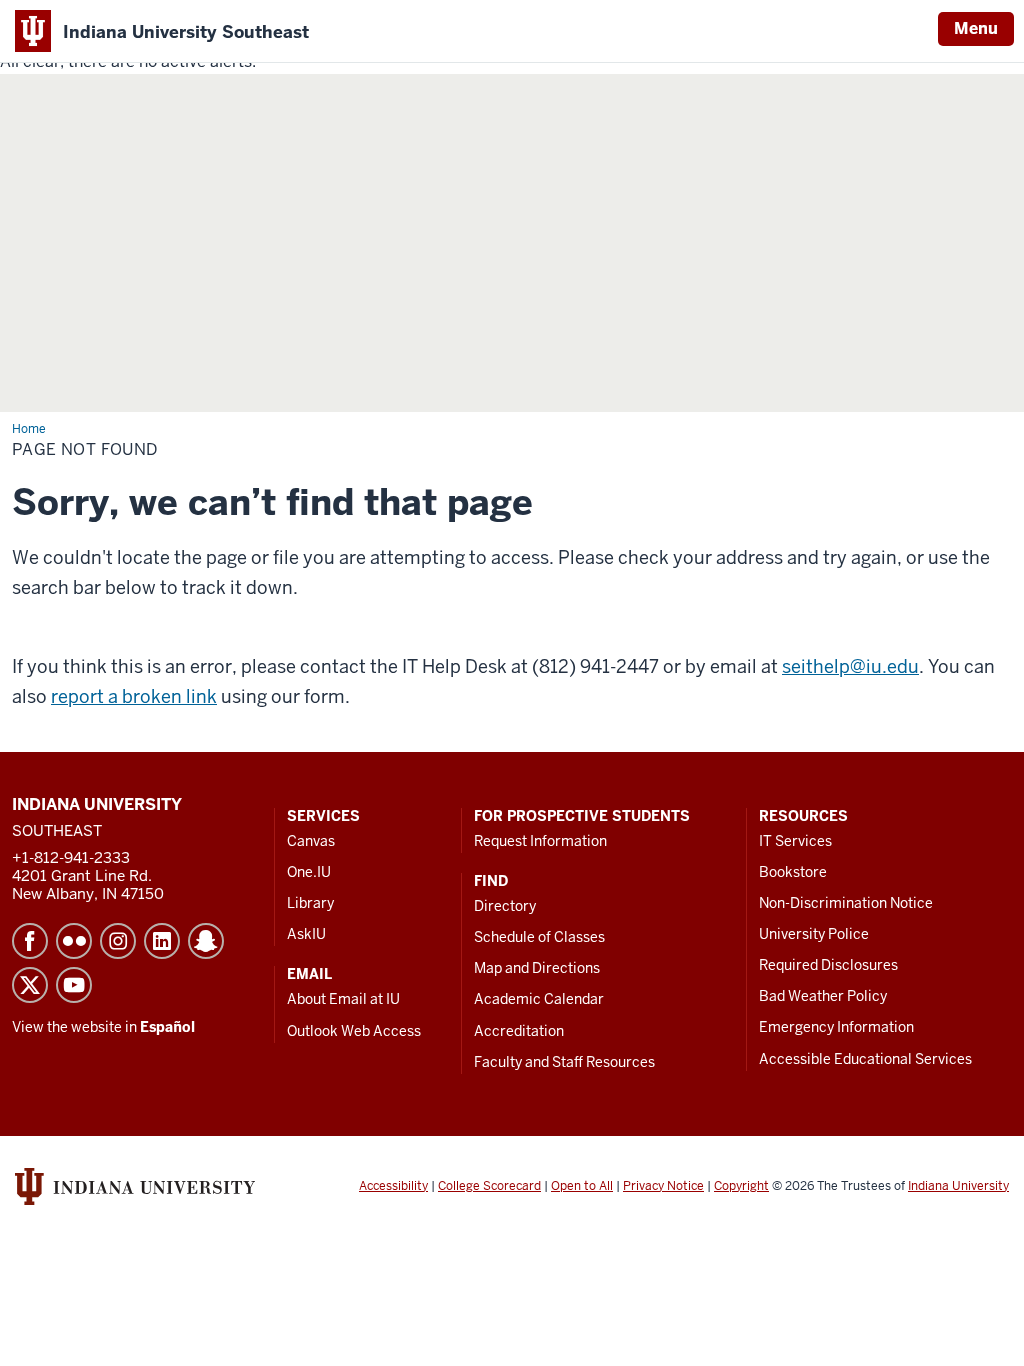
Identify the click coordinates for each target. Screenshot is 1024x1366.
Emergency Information (836, 1027)
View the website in (103, 1027)
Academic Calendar (539, 999)
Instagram (118, 941)
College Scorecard (489, 1186)
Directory (505, 906)
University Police (814, 934)
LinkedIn (162, 941)
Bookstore (793, 872)
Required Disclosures (828, 965)
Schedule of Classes (539, 937)
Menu (976, 28)
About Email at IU (343, 999)
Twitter (30, 985)
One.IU (309, 872)
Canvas (311, 841)
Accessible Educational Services (865, 1059)
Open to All (582, 1186)
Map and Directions (537, 968)
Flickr (74, 941)
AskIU (306, 934)
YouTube (74, 985)
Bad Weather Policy (823, 996)
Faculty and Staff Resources (564, 1062)
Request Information (540, 841)
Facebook (30, 941)
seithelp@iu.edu (850, 666)
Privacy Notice (663, 1186)
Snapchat (206, 941)
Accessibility (393, 1186)
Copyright (741, 1186)
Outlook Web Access (354, 1031)
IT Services (795, 841)
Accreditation (519, 1031)
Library (310, 903)
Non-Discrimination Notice (846, 903)
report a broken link (134, 696)
